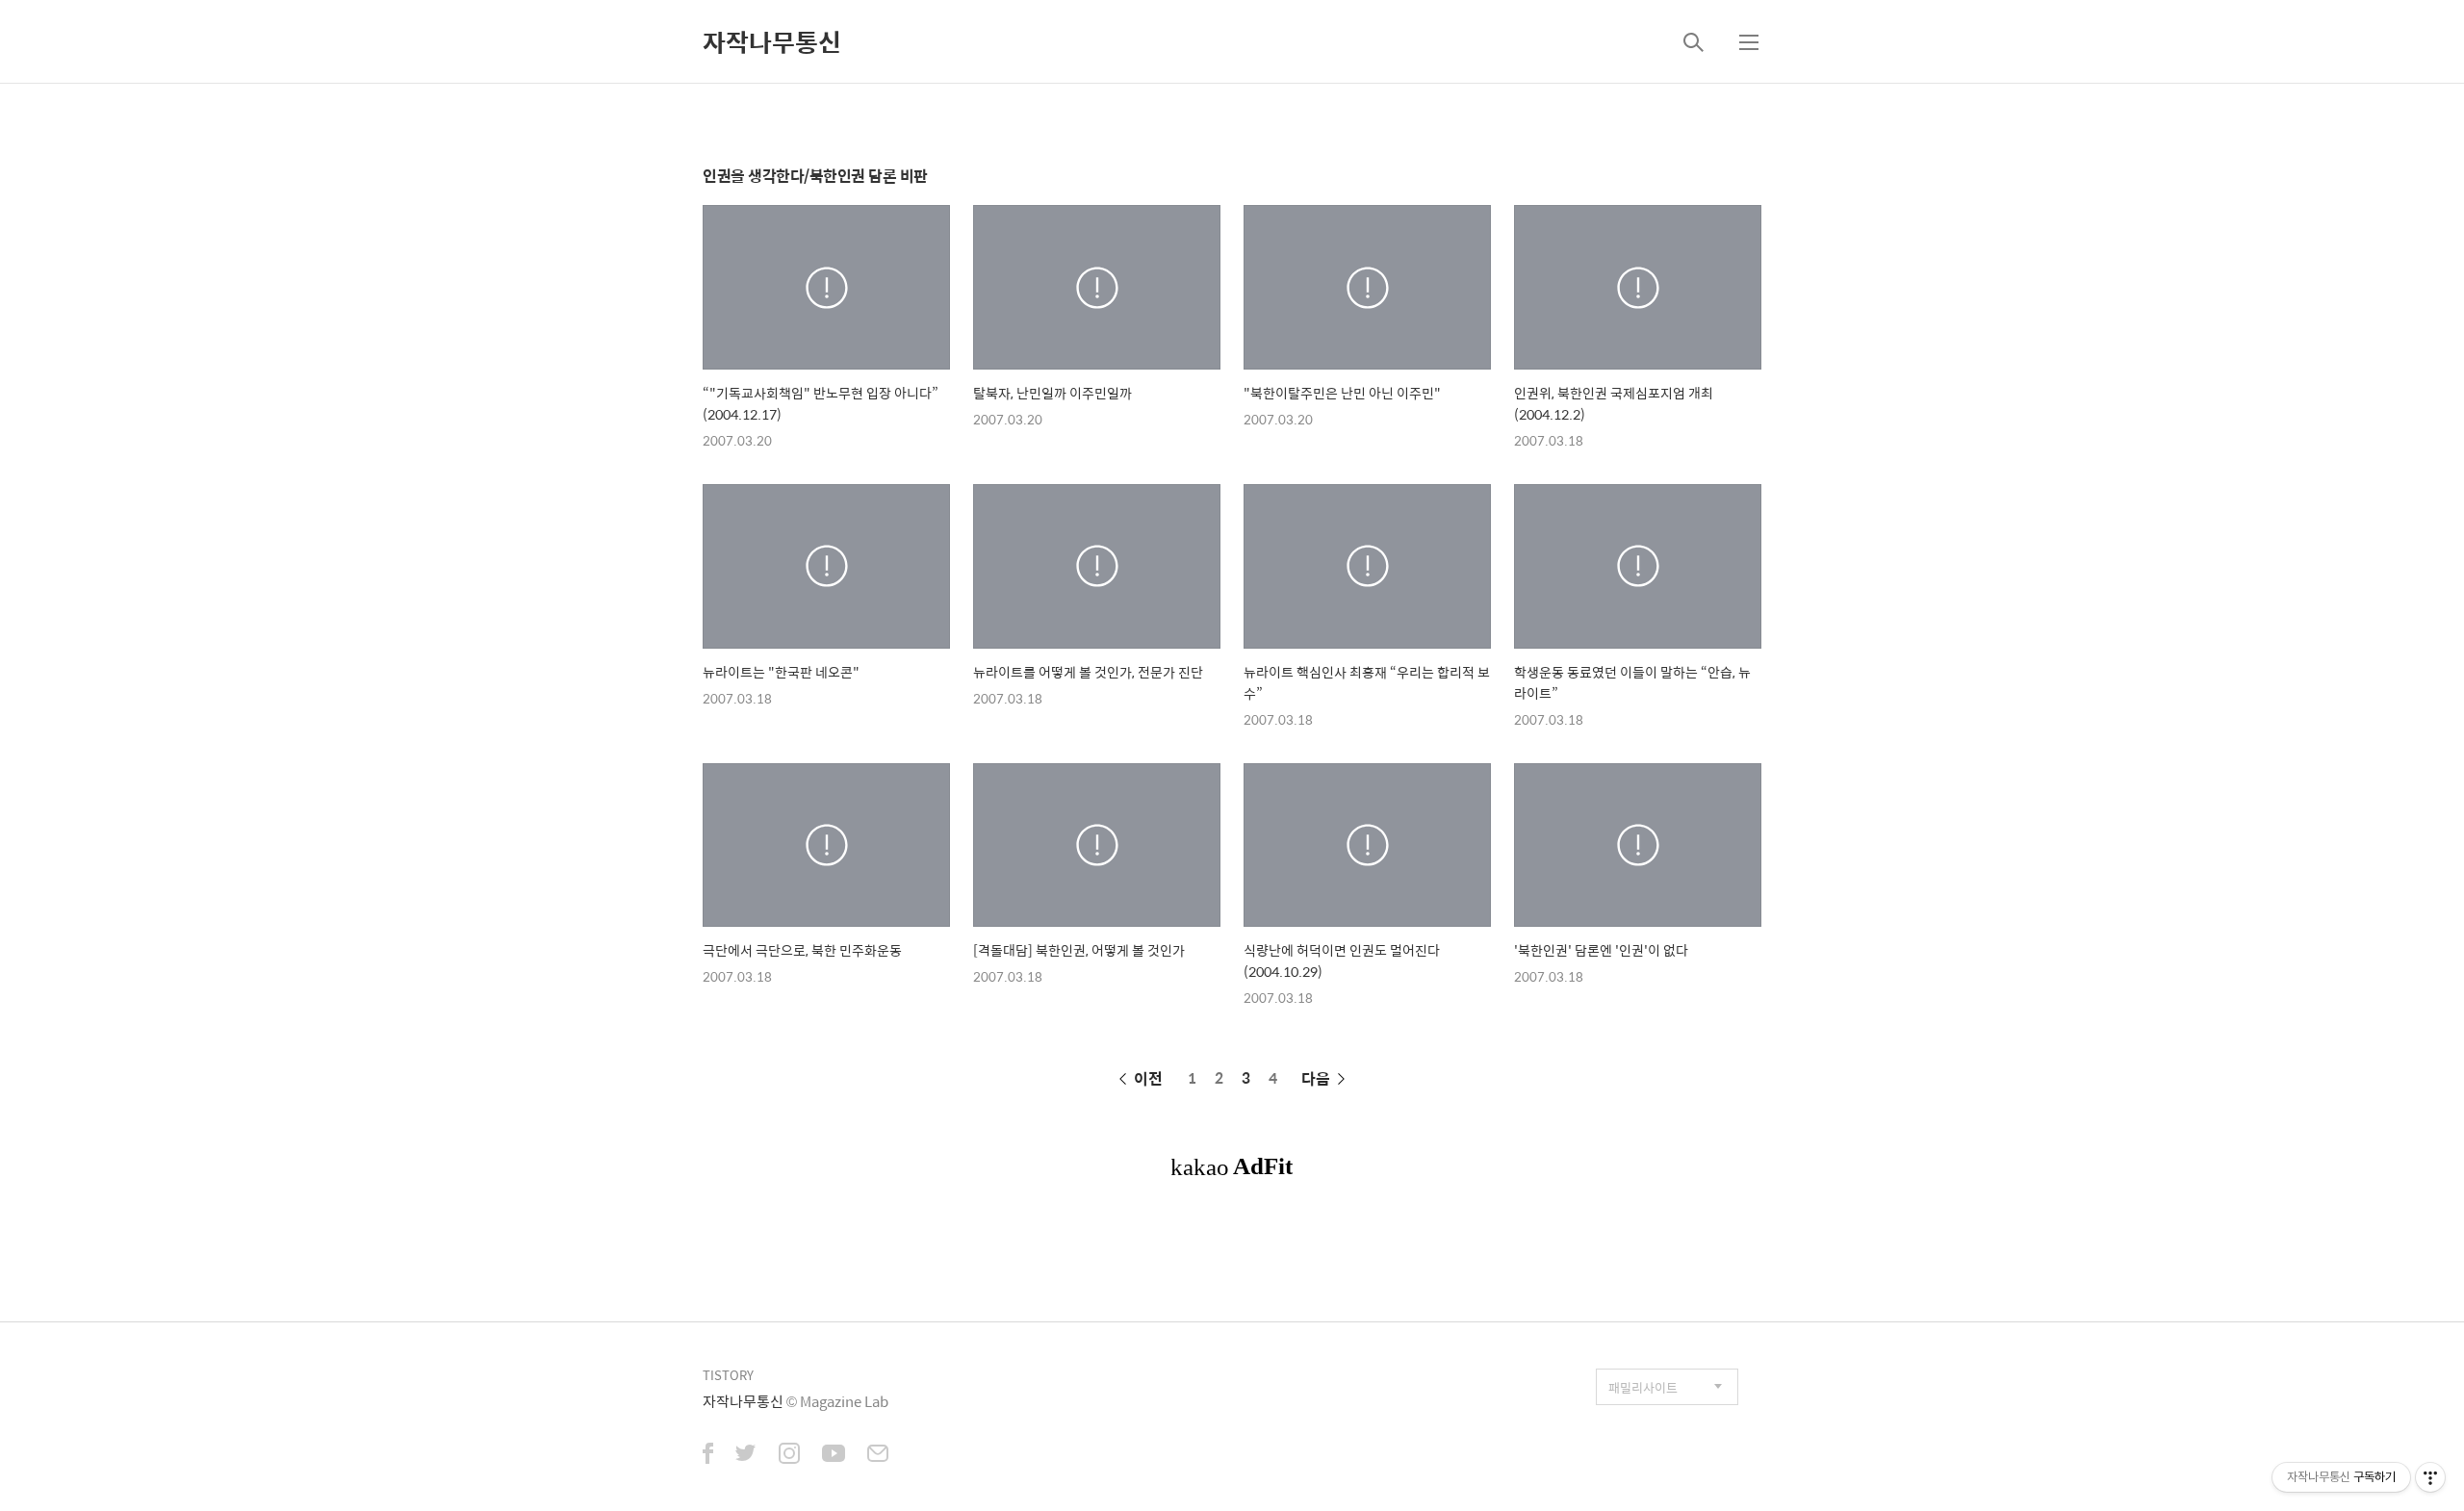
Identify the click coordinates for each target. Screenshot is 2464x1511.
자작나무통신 (772, 41)
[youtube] (834, 1455)
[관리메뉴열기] (2430, 1477)
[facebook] (708, 1455)
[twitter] (746, 1455)
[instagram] (789, 1455)
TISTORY (728, 1375)
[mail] (878, 1455)
